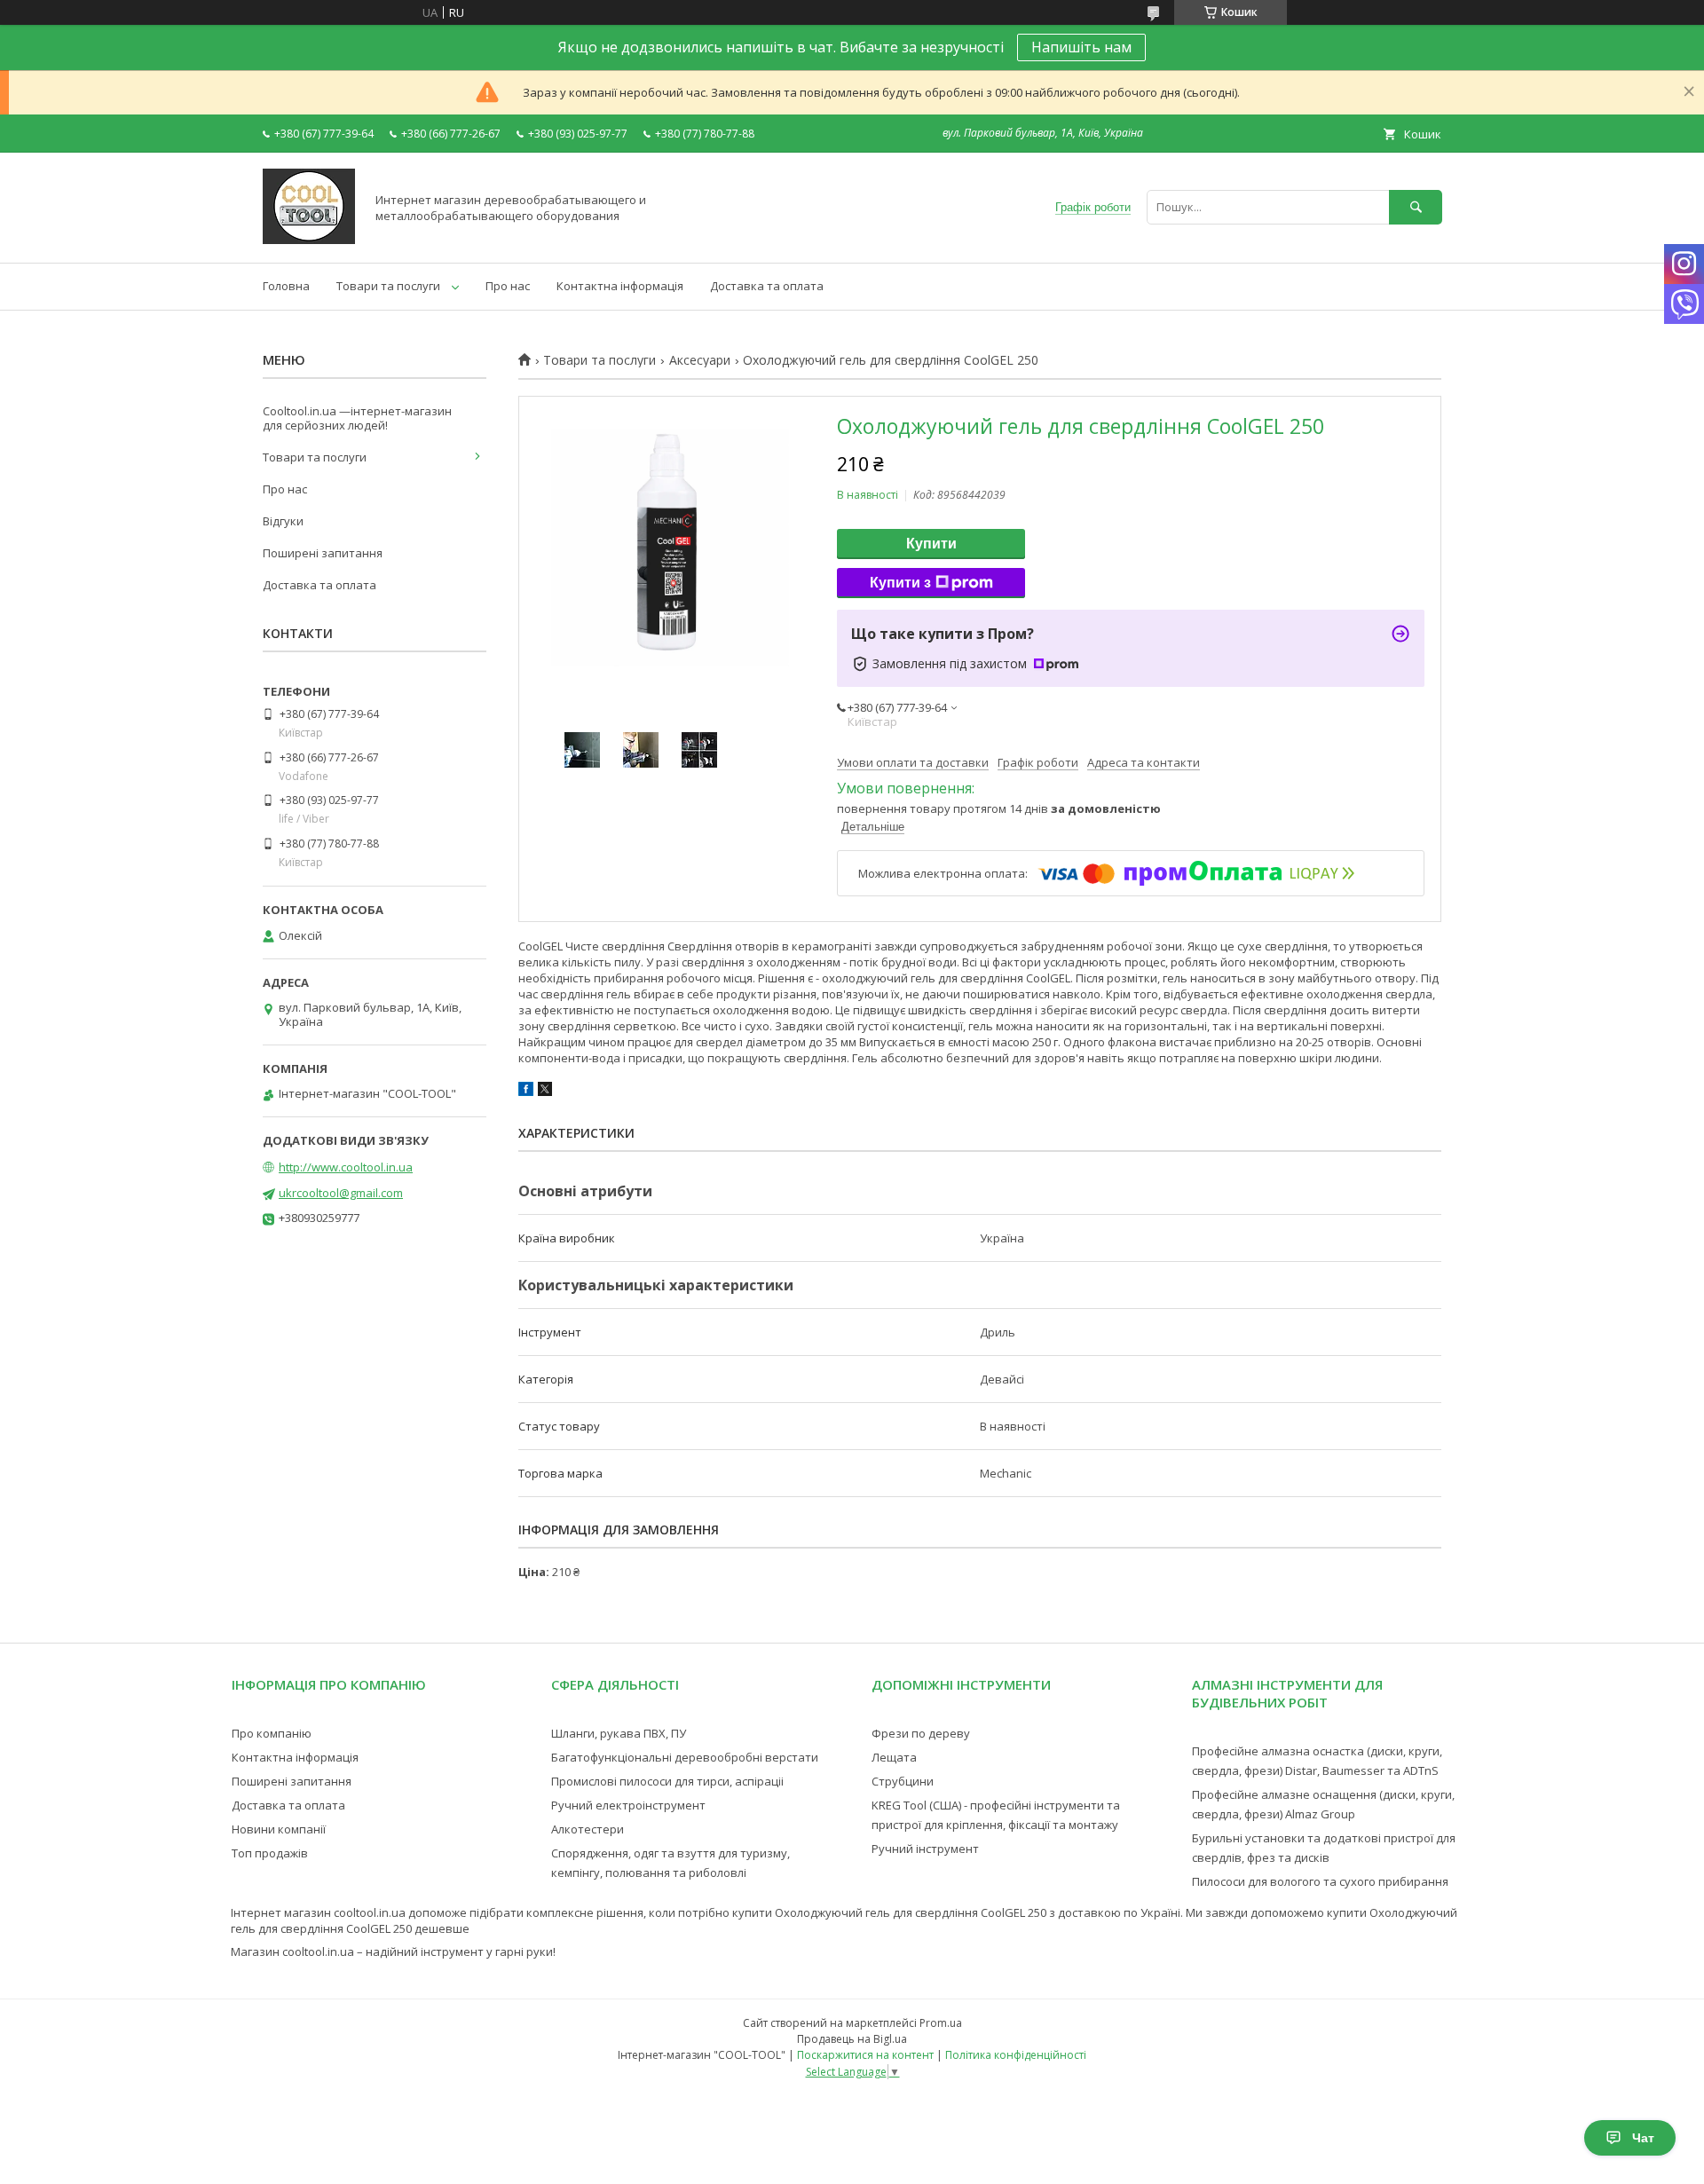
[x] (545, 1092)
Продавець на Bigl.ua (852, 2039)
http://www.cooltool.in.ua (346, 1167)
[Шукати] (1416, 207)
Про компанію (272, 1733)
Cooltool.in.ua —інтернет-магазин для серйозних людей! (357, 418)
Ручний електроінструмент (628, 1805)
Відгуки (283, 521)
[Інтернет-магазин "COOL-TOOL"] (309, 240)
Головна (286, 286)
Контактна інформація (620, 286)
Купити (931, 544)
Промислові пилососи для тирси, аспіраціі (667, 1781)
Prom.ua (941, 2023)
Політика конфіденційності (1016, 2055)
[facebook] (526, 1092)
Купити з (900, 583)
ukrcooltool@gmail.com (341, 1193)
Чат (1643, 2138)
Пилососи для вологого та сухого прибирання (1320, 1881)
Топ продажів (270, 1853)
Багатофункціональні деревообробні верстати (685, 1757)
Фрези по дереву (921, 1733)
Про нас (508, 286)
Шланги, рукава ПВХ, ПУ (619, 1733)
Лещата (894, 1757)
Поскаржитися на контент (865, 2055)
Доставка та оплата (767, 286)
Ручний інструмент (925, 1849)
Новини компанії (279, 1829)
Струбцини (903, 1781)
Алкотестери (588, 1829)
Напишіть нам (1081, 47)
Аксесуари (700, 360)
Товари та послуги (388, 286)
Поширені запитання (323, 553)
